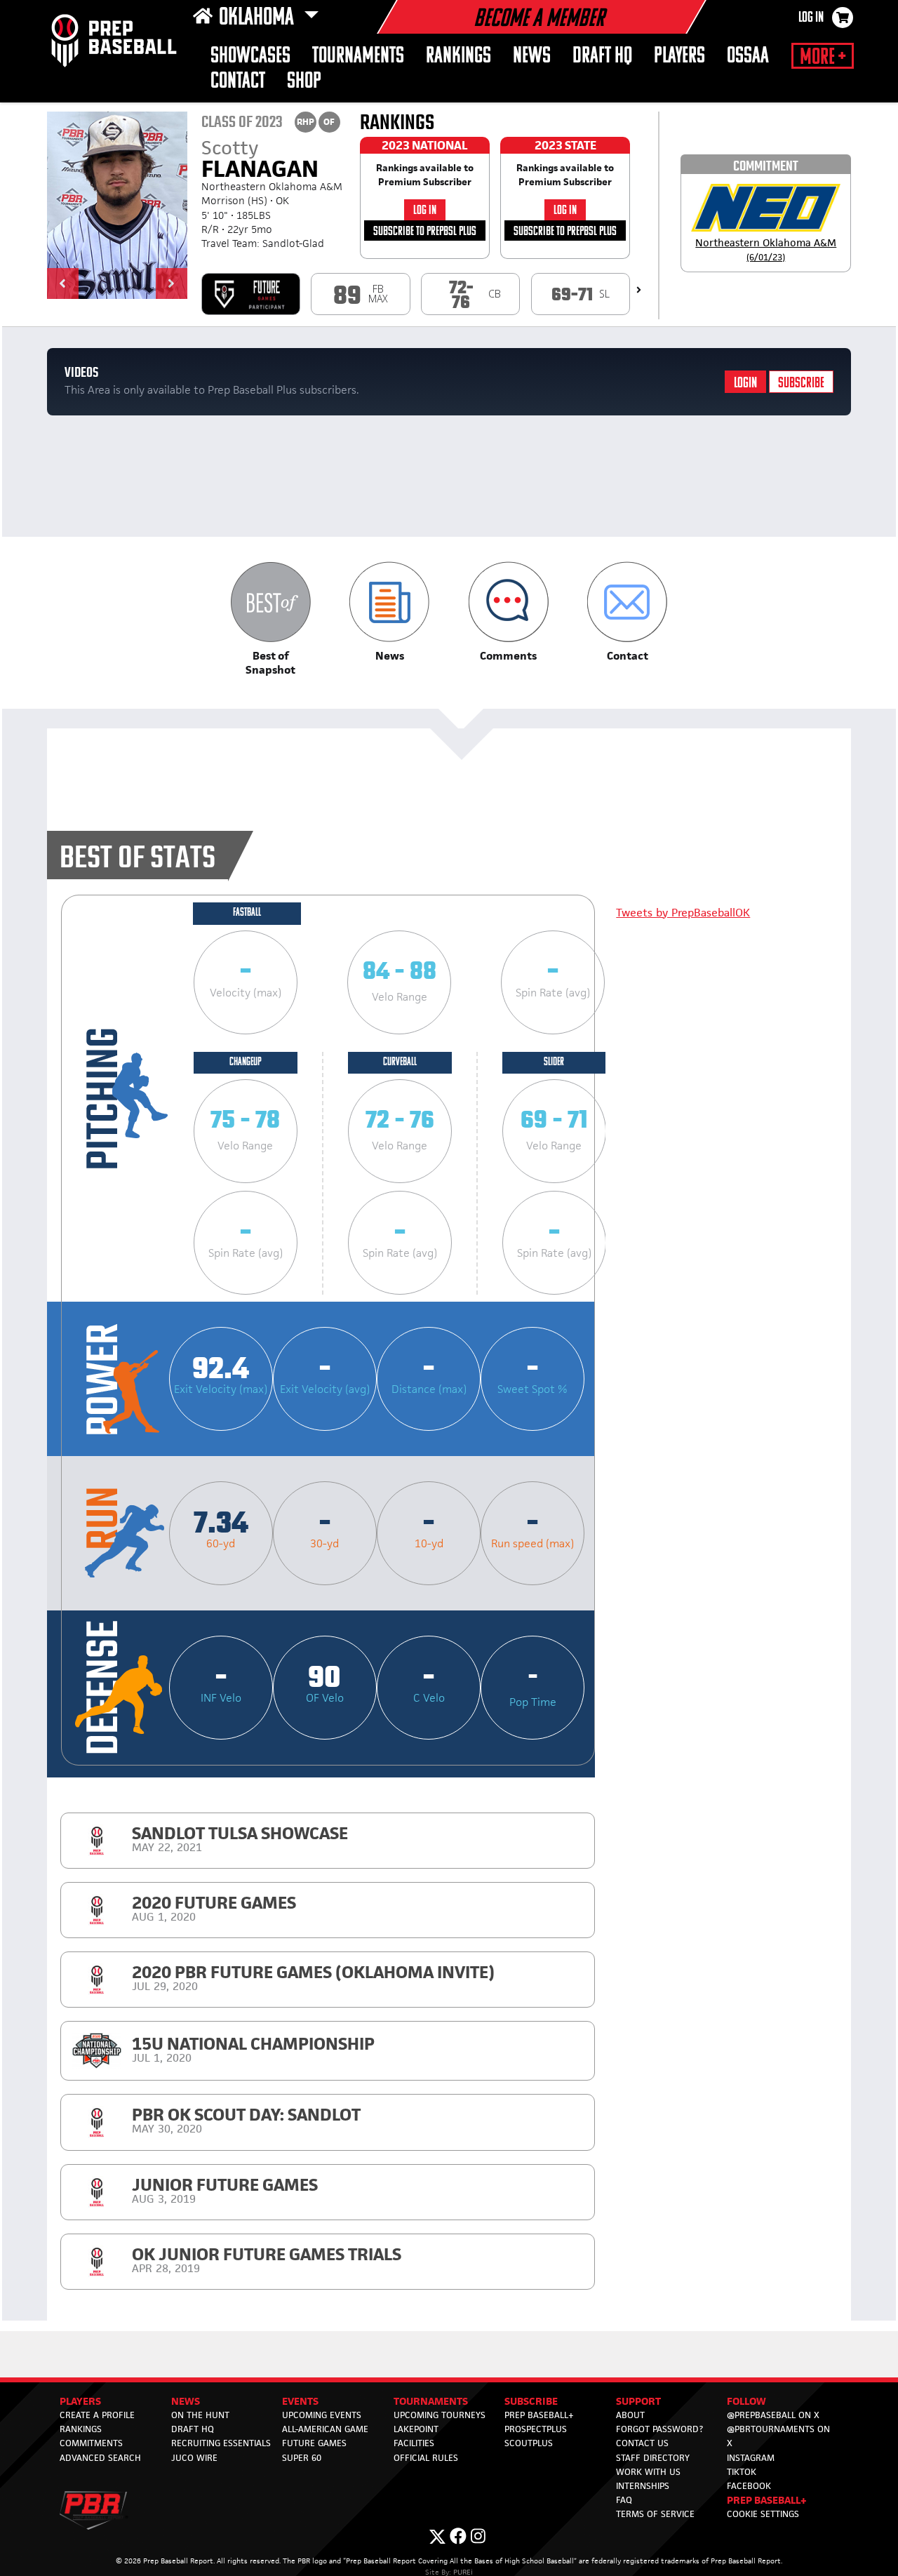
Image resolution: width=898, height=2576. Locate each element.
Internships (643, 2486)
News (532, 56)
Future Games (314, 2443)
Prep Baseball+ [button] (767, 2500)
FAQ (624, 2500)
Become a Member (539, 20)
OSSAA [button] (748, 56)
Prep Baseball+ (539, 2415)
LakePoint (416, 2429)
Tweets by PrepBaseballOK (683, 913)
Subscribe (801, 383)
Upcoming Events (322, 2415)
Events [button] (300, 2401)
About (630, 2415)
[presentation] (639, 290)
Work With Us (648, 2472)
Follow (746, 2401)
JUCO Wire (194, 2458)
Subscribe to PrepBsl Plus (425, 232)
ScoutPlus (529, 2443)
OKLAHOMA (259, 18)
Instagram (751, 2458)
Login (745, 383)
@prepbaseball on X (773, 2415)
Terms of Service (655, 2514)
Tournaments (358, 56)
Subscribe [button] (531, 2401)
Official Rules (426, 2458)
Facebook (749, 2486)
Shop (304, 82)
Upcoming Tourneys (440, 2415)
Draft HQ (602, 56)
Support (638, 2401)
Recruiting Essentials (221, 2443)
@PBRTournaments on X (778, 2436)
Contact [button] (238, 82)
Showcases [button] (250, 56)
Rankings (458, 56)
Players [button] (679, 56)
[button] (63, 283)
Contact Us (642, 2443)
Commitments (91, 2443)
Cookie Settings (763, 2514)
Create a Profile (97, 2415)
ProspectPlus (536, 2429)
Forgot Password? (659, 2429)
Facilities (414, 2443)
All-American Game (325, 2429)
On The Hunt (200, 2415)
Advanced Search (100, 2458)
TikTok (742, 2472)
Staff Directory (653, 2458)
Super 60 (302, 2458)
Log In (811, 18)
